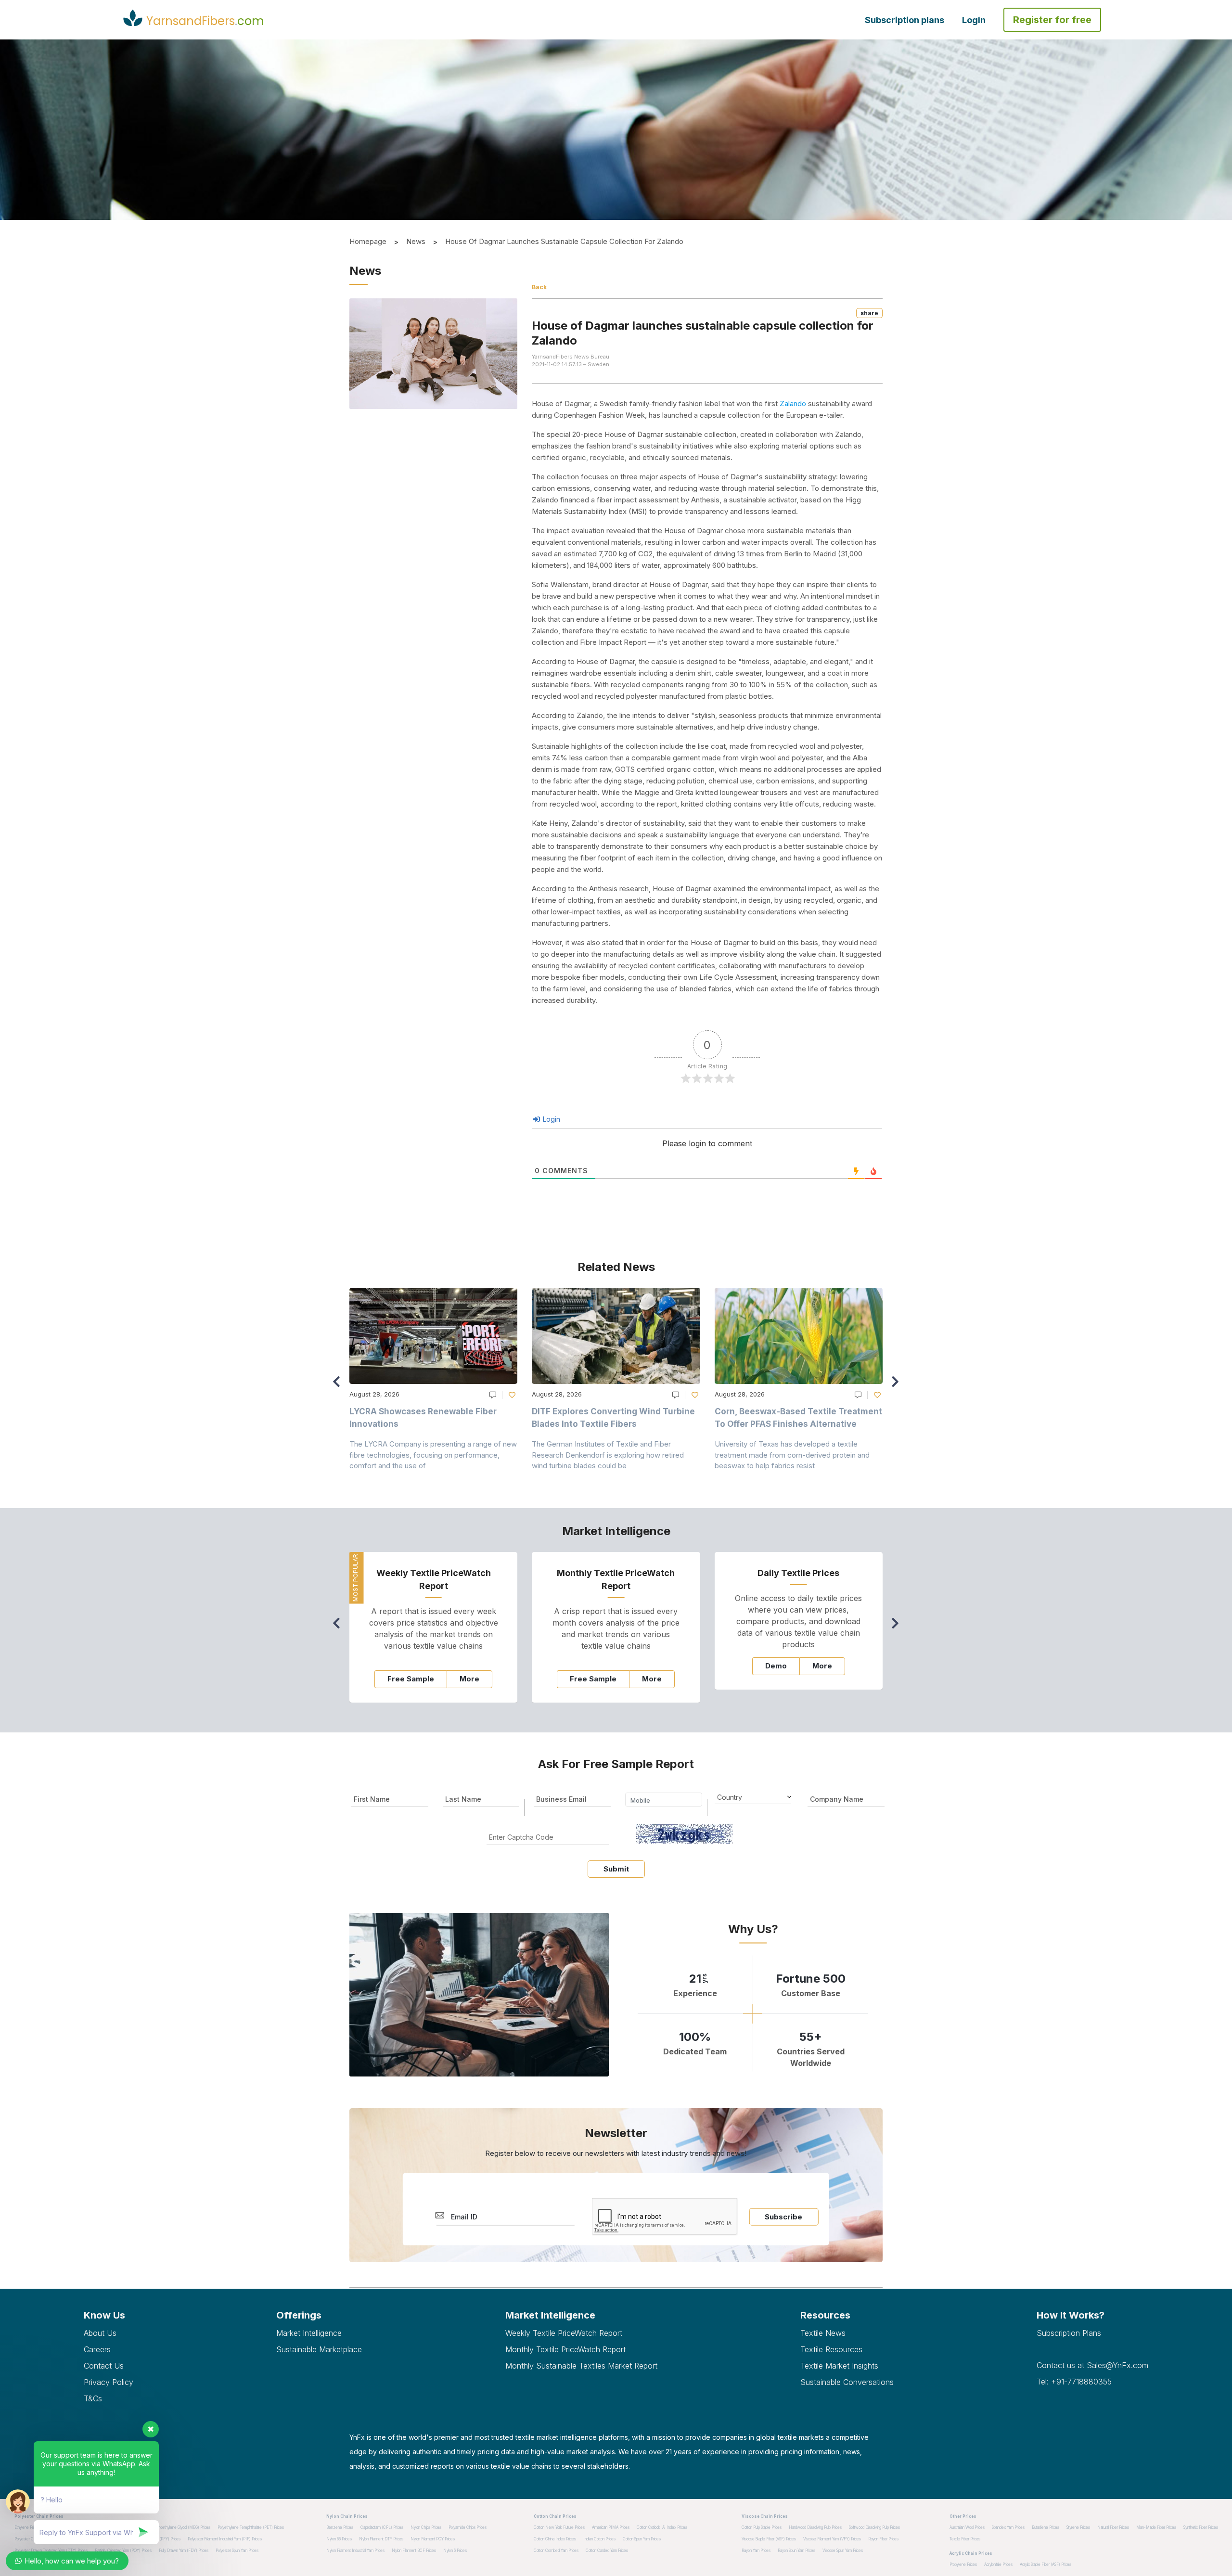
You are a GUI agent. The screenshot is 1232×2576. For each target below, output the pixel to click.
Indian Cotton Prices (599, 2539)
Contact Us (104, 2366)
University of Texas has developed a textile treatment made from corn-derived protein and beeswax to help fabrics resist (792, 1455)
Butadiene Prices (1046, 2527)
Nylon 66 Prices (339, 2539)
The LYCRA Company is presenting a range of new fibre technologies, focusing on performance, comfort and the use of (433, 1455)
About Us (100, 2333)
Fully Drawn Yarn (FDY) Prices (184, 2550)
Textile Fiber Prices (965, 2539)
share (869, 313)
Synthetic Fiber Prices (1201, 2527)
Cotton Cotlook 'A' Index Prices (662, 2527)
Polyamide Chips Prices (468, 2527)
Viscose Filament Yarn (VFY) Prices (832, 2539)
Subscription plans (905, 20)
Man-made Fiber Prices (1156, 2527)
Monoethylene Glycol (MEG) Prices (181, 2527)
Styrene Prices (1078, 2527)
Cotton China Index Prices (555, 2539)
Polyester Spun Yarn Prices (237, 2550)
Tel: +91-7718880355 (1074, 2382)
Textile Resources (831, 2349)
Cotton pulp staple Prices (762, 2527)
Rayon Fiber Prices (883, 2539)
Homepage (368, 241)
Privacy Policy (109, 2382)
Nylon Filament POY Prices (433, 2539)
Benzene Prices (340, 2527)
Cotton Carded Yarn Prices (607, 2550)
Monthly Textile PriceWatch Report (565, 2349)
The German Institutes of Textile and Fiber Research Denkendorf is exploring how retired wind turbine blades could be (608, 1455)
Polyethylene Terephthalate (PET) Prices (251, 2527)
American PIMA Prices (611, 2527)
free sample (411, 1679)
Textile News (823, 2333)
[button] (898, 1386)
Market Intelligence (309, 2333)
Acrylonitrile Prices (998, 2564)
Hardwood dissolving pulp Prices (815, 2527)
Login (974, 20)
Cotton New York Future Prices (559, 2527)
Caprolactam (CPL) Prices (382, 2527)
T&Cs (93, 2398)
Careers (97, 2349)
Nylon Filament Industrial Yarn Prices (355, 2550)
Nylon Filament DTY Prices (381, 2539)
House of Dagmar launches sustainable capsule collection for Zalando (564, 241)
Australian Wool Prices (967, 2527)
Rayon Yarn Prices (756, 2550)
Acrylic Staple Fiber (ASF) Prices (1046, 2564)
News (416, 241)
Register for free (1052, 20)
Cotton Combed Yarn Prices (556, 2550)
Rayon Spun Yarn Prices (796, 2550)
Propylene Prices (963, 2564)
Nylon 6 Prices (455, 2550)
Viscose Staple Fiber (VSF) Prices (769, 2539)
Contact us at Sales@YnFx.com (1092, 2365)
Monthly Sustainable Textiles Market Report (581, 2366)
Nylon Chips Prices (426, 2527)
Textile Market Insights (839, 2366)
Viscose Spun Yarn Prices (843, 2550)
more (469, 1679)
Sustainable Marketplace (319, 2349)
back (539, 287)
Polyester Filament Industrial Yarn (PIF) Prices (225, 2539)
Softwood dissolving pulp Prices (874, 2527)
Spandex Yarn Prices (1008, 2527)
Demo (776, 1666)
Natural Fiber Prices (1113, 2527)
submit (616, 1869)
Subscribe (783, 2217)
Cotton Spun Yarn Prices (642, 2539)
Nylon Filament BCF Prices (414, 2550)
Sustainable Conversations (847, 2382)
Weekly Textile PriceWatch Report (564, 2333)
